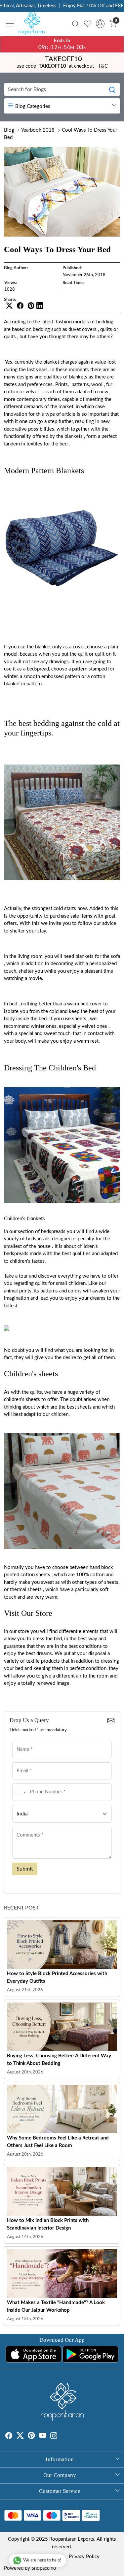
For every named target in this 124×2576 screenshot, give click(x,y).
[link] (76, 24)
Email (21, 1762)
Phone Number (29, 1783)
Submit (25, 1869)
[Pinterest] (31, 2437)
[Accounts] (100, 24)
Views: (11, 283)
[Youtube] (43, 2437)
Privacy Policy (84, 2557)
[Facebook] (9, 2437)
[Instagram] (54, 2437)
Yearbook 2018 (38, 130)
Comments (25, 1826)
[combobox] (20, 1792)
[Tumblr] (62, 2437)
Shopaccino (44, 2568)
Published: (72, 268)
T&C (103, 66)
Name (21, 1740)
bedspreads (54, 1232)
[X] (20, 2437)
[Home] (33, 25)
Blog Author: (16, 268)
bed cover (91, 1004)
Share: (10, 300)
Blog (9, 130)
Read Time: (73, 283)
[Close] (116, 8)
